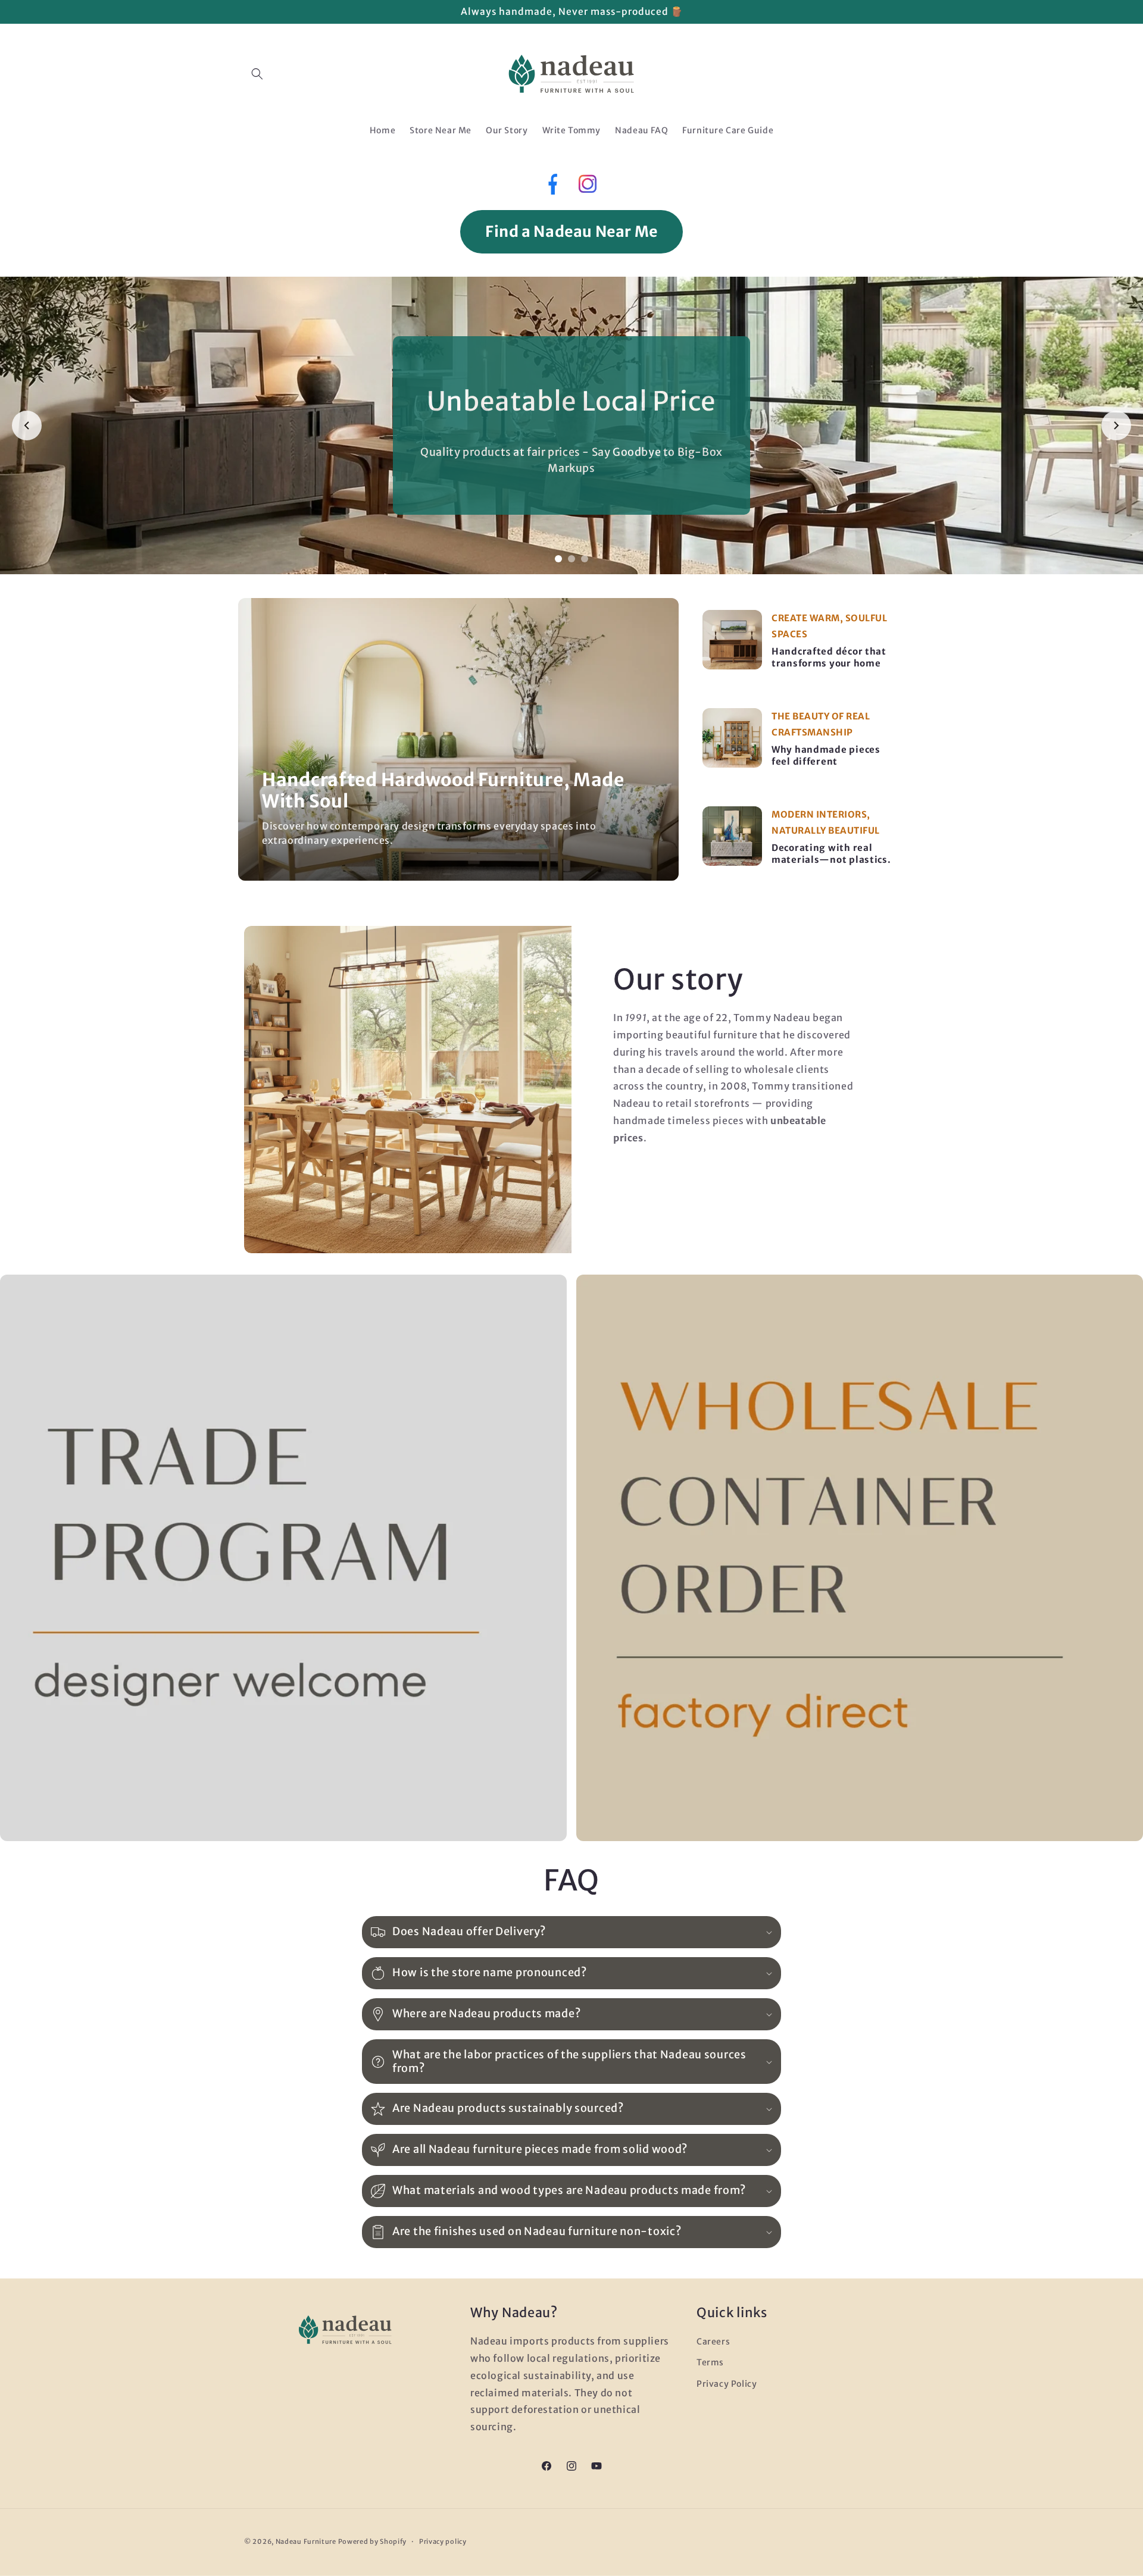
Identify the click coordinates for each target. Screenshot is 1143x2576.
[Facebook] (552, 187)
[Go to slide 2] (571, 559)
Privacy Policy (727, 2384)
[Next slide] (1116, 425)
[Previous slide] (27, 425)
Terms (710, 2362)
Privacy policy (443, 2541)
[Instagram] (588, 187)
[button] (257, 74)
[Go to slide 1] (558, 559)
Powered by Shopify (373, 2541)
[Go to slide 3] (585, 559)
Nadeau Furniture (306, 2541)
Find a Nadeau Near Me (571, 231)
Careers (713, 2342)
